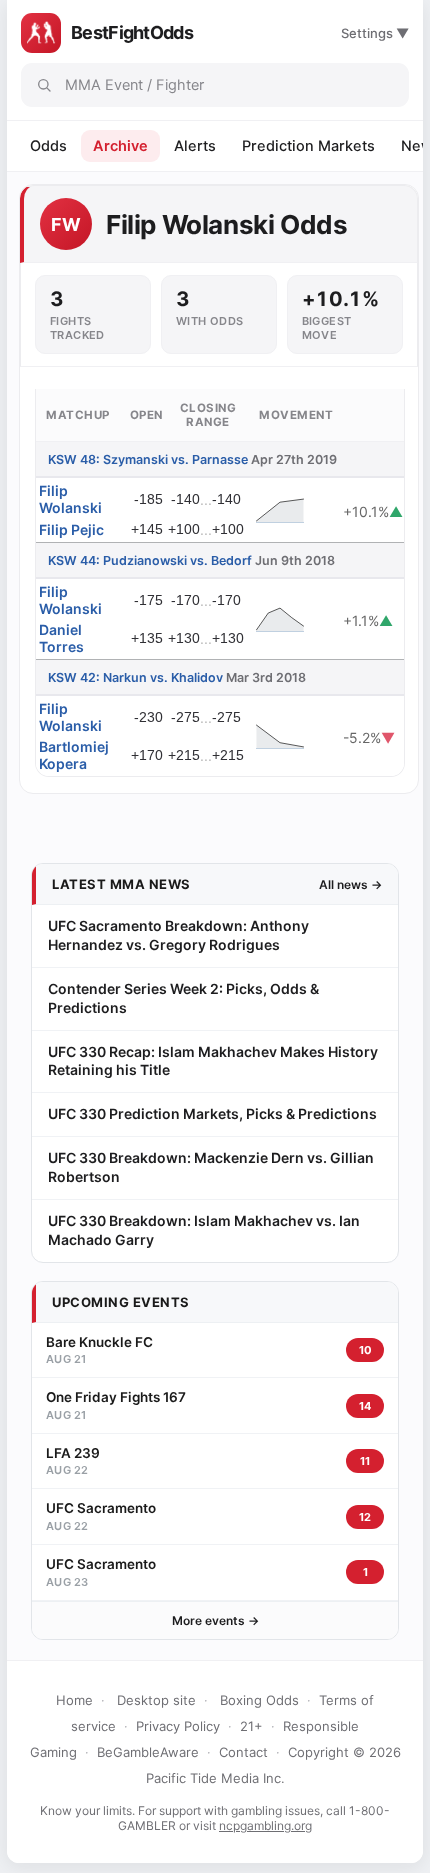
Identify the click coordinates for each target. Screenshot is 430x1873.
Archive (120, 146)
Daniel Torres (61, 638)
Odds (48, 146)
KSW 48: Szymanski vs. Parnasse (148, 459)
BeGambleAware (148, 1752)
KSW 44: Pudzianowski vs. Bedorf (150, 560)
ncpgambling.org (265, 1825)
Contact (243, 1752)
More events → (215, 1620)
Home (74, 1700)
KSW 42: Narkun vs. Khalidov (135, 677)
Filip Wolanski (70, 499)
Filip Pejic (71, 529)
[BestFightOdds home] (41, 33)
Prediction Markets (308, 146)
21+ (251, 1726)
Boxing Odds (259, 1700)
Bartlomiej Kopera (74, 755)
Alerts (195, 146)
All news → (350, 884)
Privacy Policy (178, 1726)
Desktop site (156, 1700)
